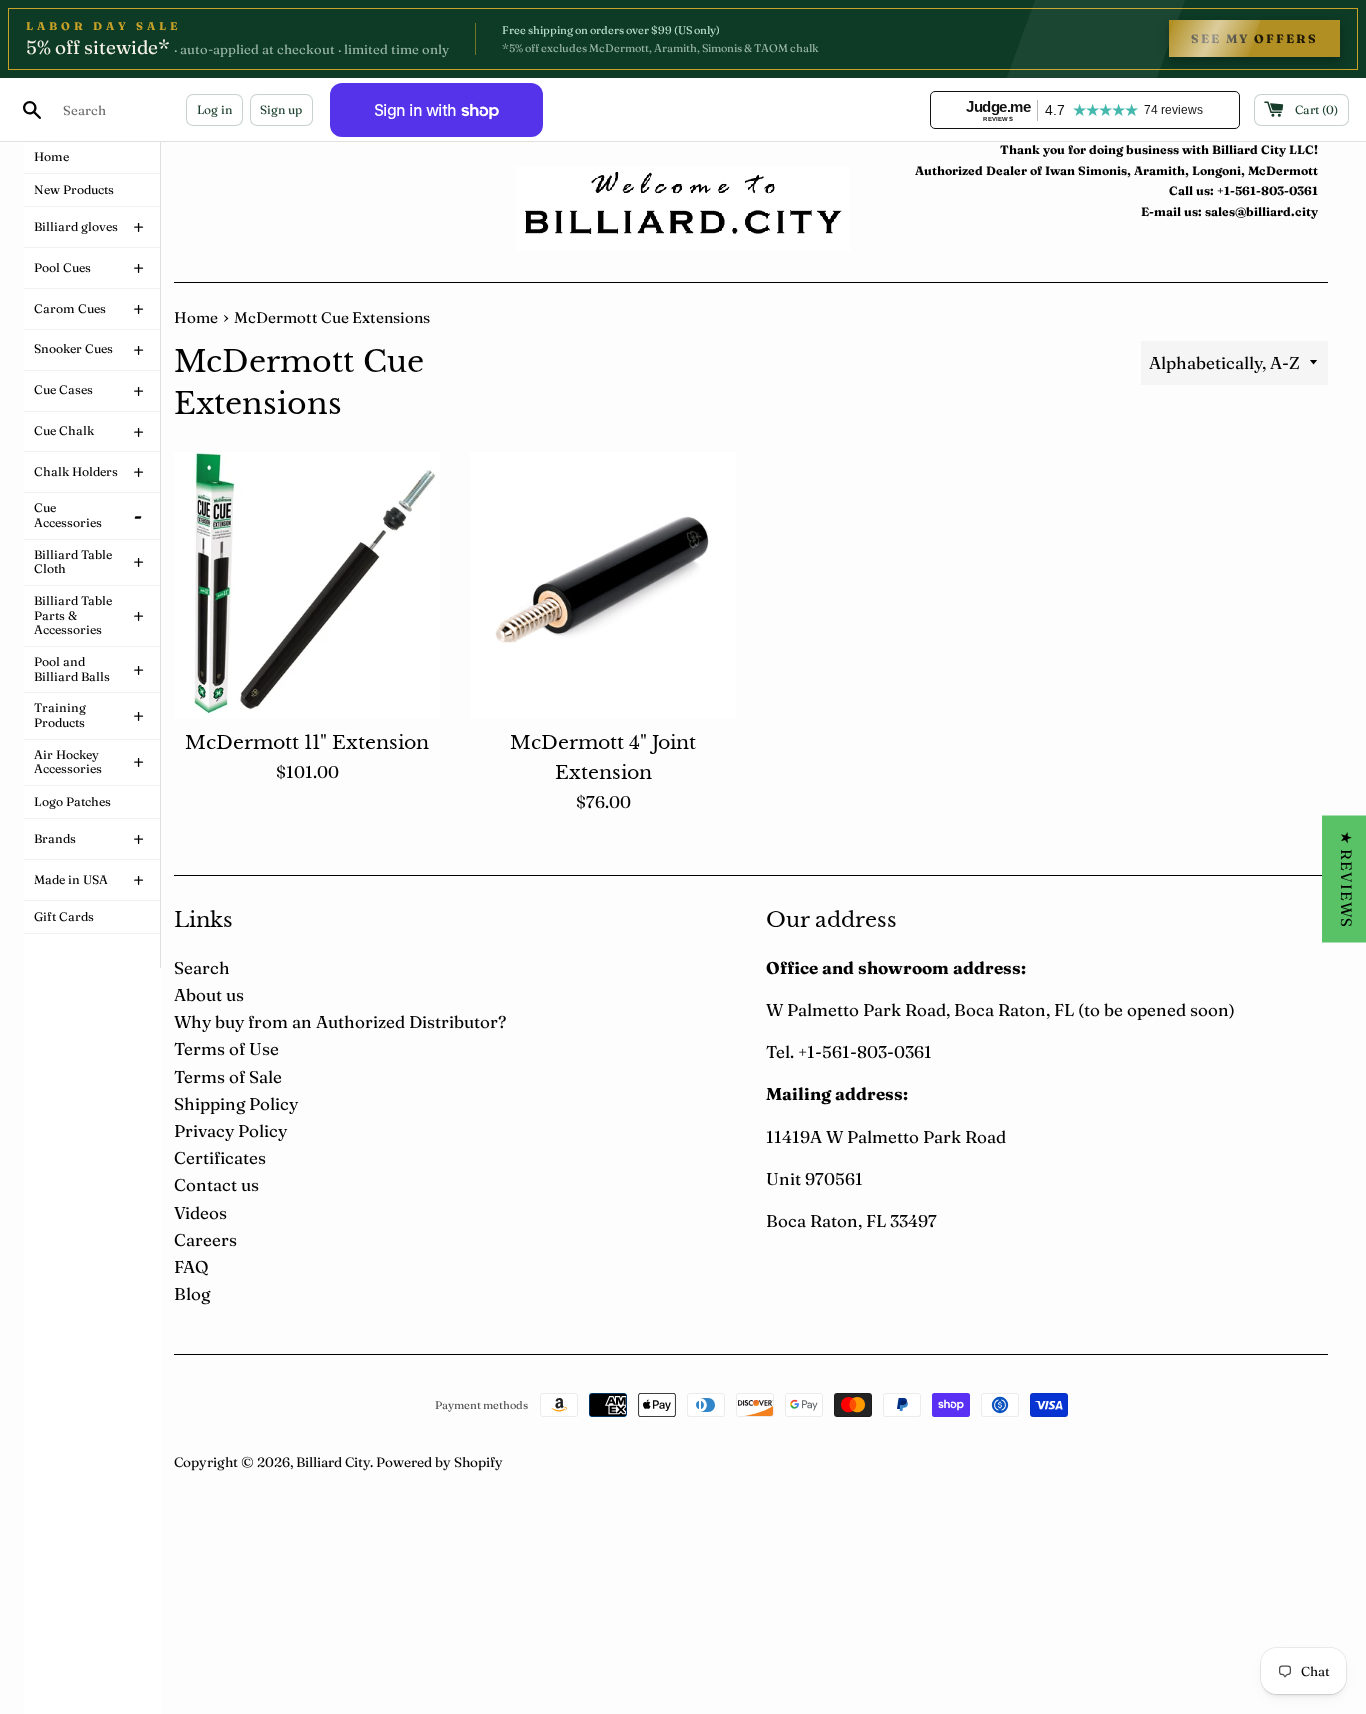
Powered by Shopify (439, 1462)
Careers (205, 1239)
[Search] (32, 110)
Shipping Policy (236, 1103)
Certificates (220, 1157)
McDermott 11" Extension (307, 742)
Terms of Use (226, 1048)
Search (202, 967)
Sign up (281, 109)
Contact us (216, 1184)
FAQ (191, 1266)
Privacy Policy (230, 1130)
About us (209, 994)
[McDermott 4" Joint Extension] (603, 585)
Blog (192, 1293)
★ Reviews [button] (1346, 879)
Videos (200, 1212)
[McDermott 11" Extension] (307, 585)
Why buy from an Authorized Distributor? (340, 1021)
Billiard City (333, 1462)
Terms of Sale (228, 1076)
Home (196, 317)
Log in (214, 109)
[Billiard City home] (683, 208)
